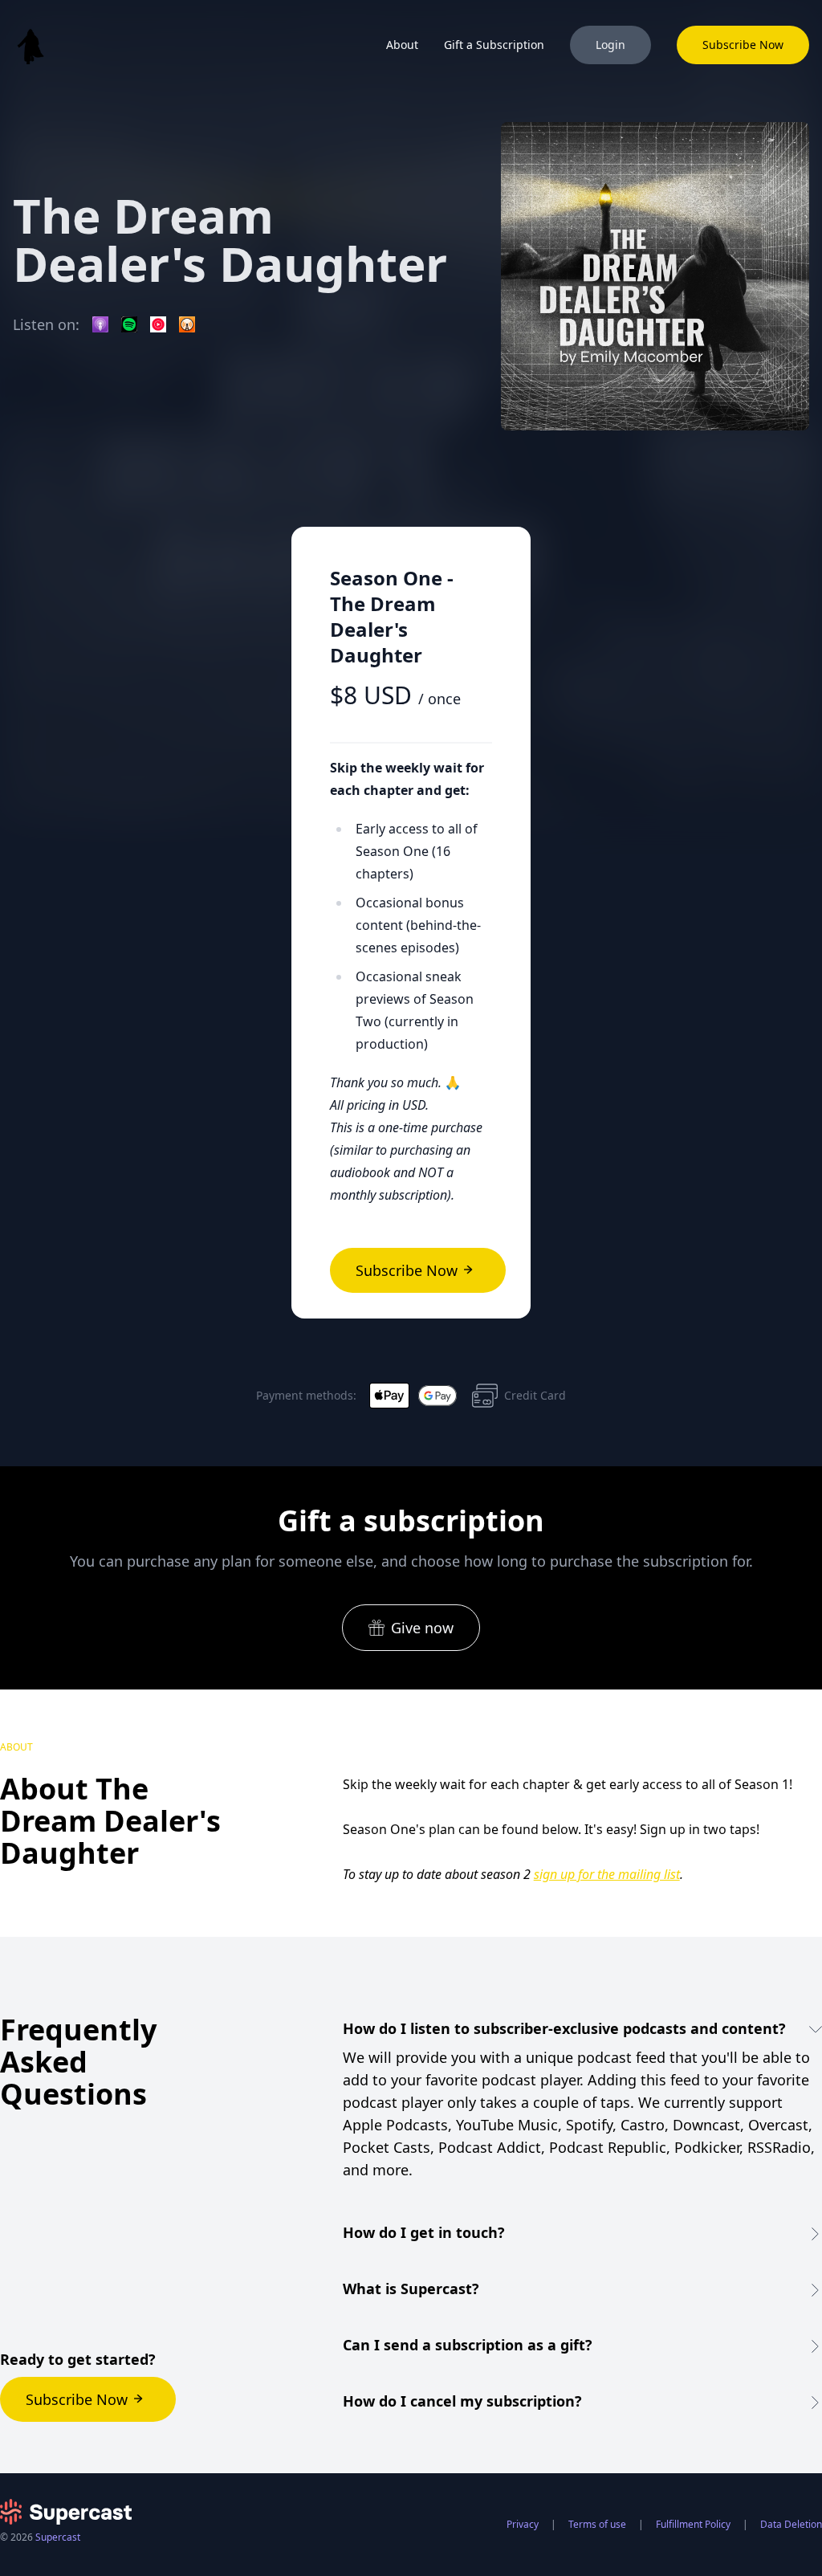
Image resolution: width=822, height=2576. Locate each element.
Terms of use (597, 2524)
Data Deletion (791, 2524)
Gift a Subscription (494, 45)
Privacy (523, 2524)
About (402, 45)
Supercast (58, 2537)
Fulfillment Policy (693, 2524)
